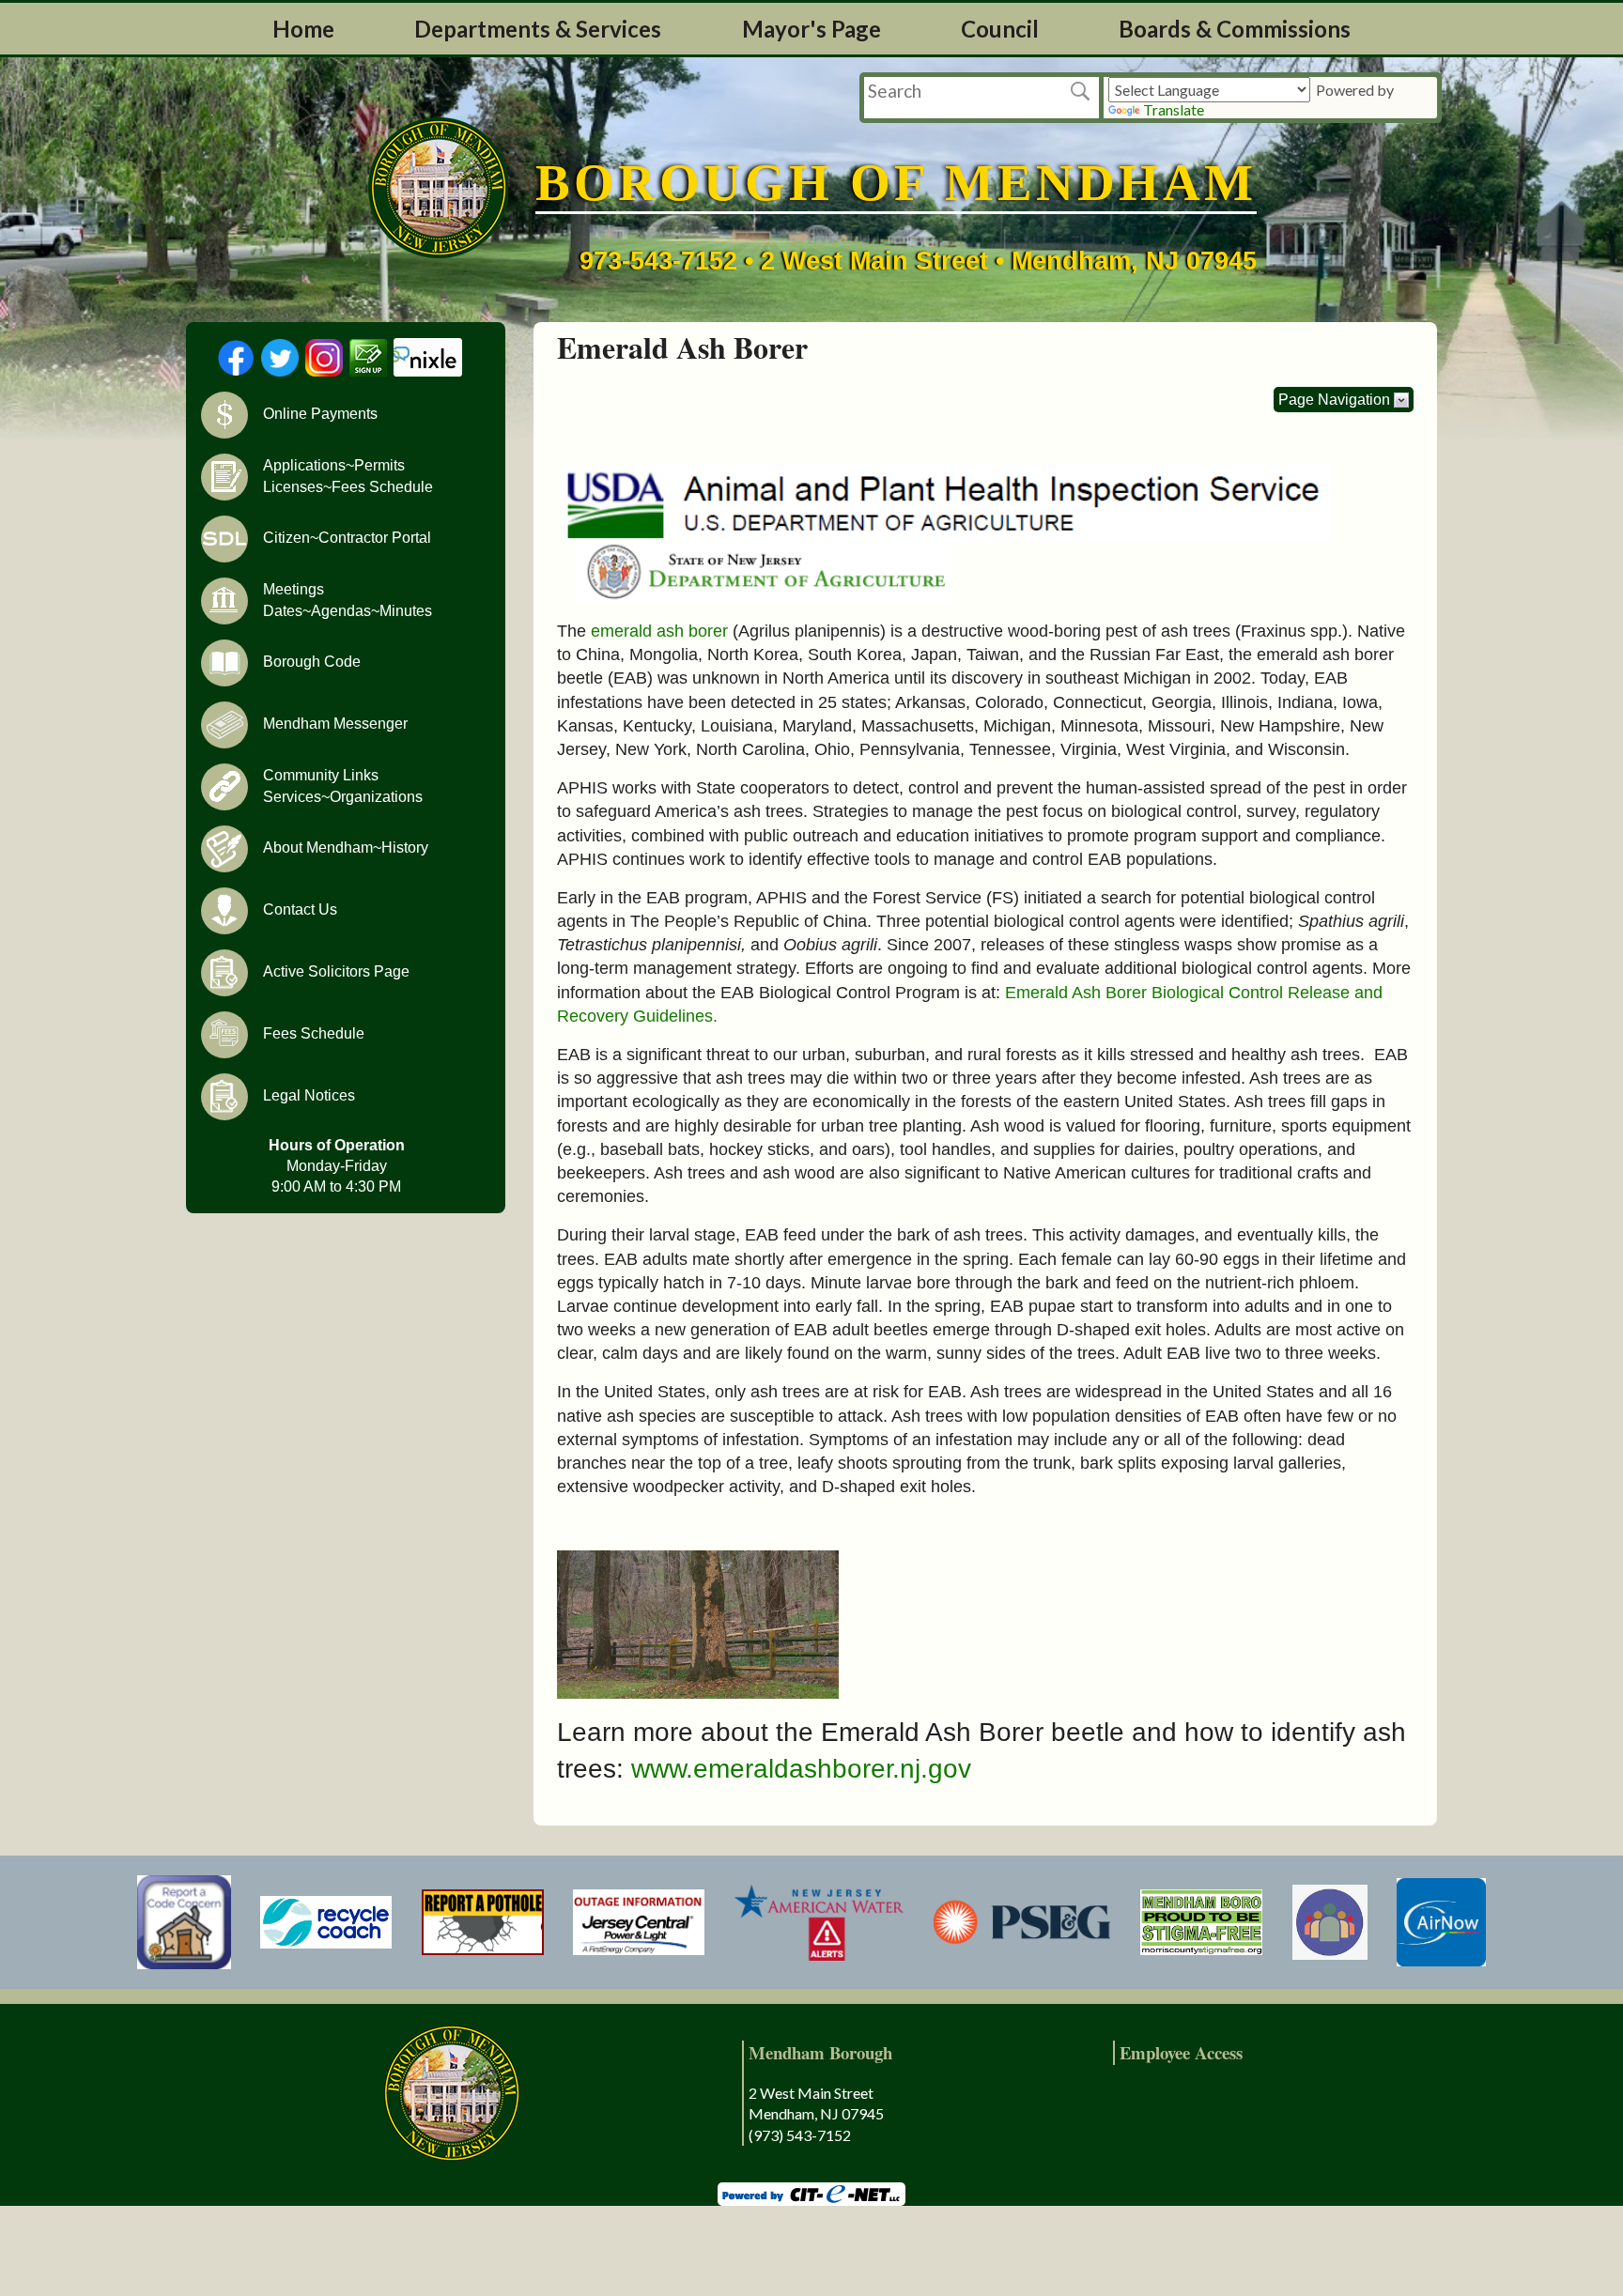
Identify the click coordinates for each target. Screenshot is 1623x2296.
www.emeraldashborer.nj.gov (801, 1769)
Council (1000, 29)
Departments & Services (538, 29)
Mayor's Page (811, 29)
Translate (1174, 109)
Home (303, 29)
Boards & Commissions (1235, 29)
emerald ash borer (659, 631)
